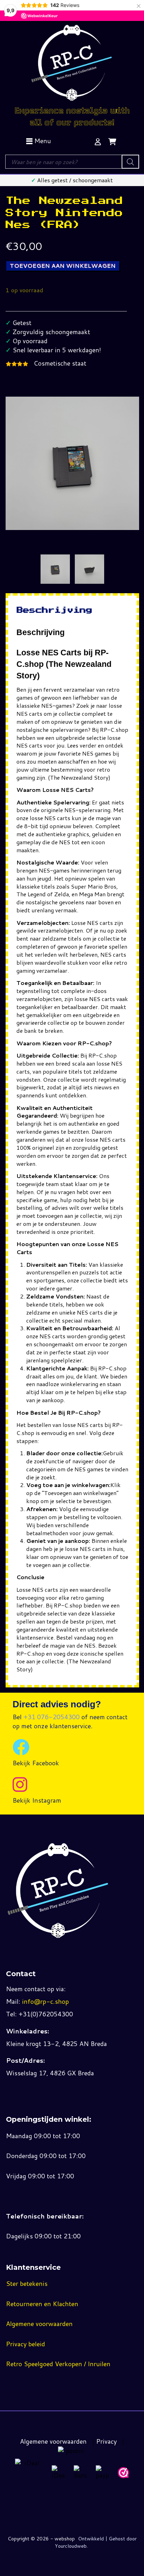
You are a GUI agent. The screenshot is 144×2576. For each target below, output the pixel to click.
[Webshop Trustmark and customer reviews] (123, 2473)
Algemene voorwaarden (39, 2324)
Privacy (106, 2441)
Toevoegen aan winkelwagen (63, 266)
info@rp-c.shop (45, 2001)
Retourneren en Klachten (42, 2304)
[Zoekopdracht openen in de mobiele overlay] (72, 162)
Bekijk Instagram (37, 1800)
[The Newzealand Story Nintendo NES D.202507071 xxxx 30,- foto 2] (89, 569)
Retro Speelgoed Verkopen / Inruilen (58, 2364)
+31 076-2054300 (52, 1717)
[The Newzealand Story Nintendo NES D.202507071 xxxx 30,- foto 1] (55, 569)
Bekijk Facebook (36, 1763)
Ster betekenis (27, 2283)
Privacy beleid (26, 2344)
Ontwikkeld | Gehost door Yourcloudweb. (96, 2542)
